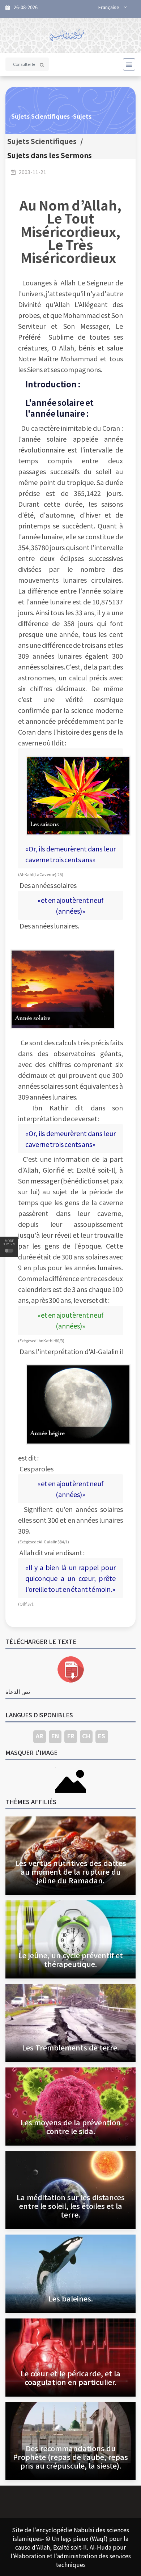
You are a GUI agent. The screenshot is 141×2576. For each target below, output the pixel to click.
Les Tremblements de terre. (70, 2047)
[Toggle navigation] (127, 64)
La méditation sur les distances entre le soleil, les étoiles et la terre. (71, 2206)
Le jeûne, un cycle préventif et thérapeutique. (71, 1959)
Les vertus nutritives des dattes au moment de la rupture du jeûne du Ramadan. (71, 1872)
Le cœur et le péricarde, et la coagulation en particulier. (70, 2378)
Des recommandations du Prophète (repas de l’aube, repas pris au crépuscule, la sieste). (70, 2457)
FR (71, 1736)
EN (55, 1736)
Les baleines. (71, 2298)
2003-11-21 (33, 172)
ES (102, 1736)
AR (39, 1736)
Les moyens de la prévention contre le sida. (71, 2127)
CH (86, 1736)
